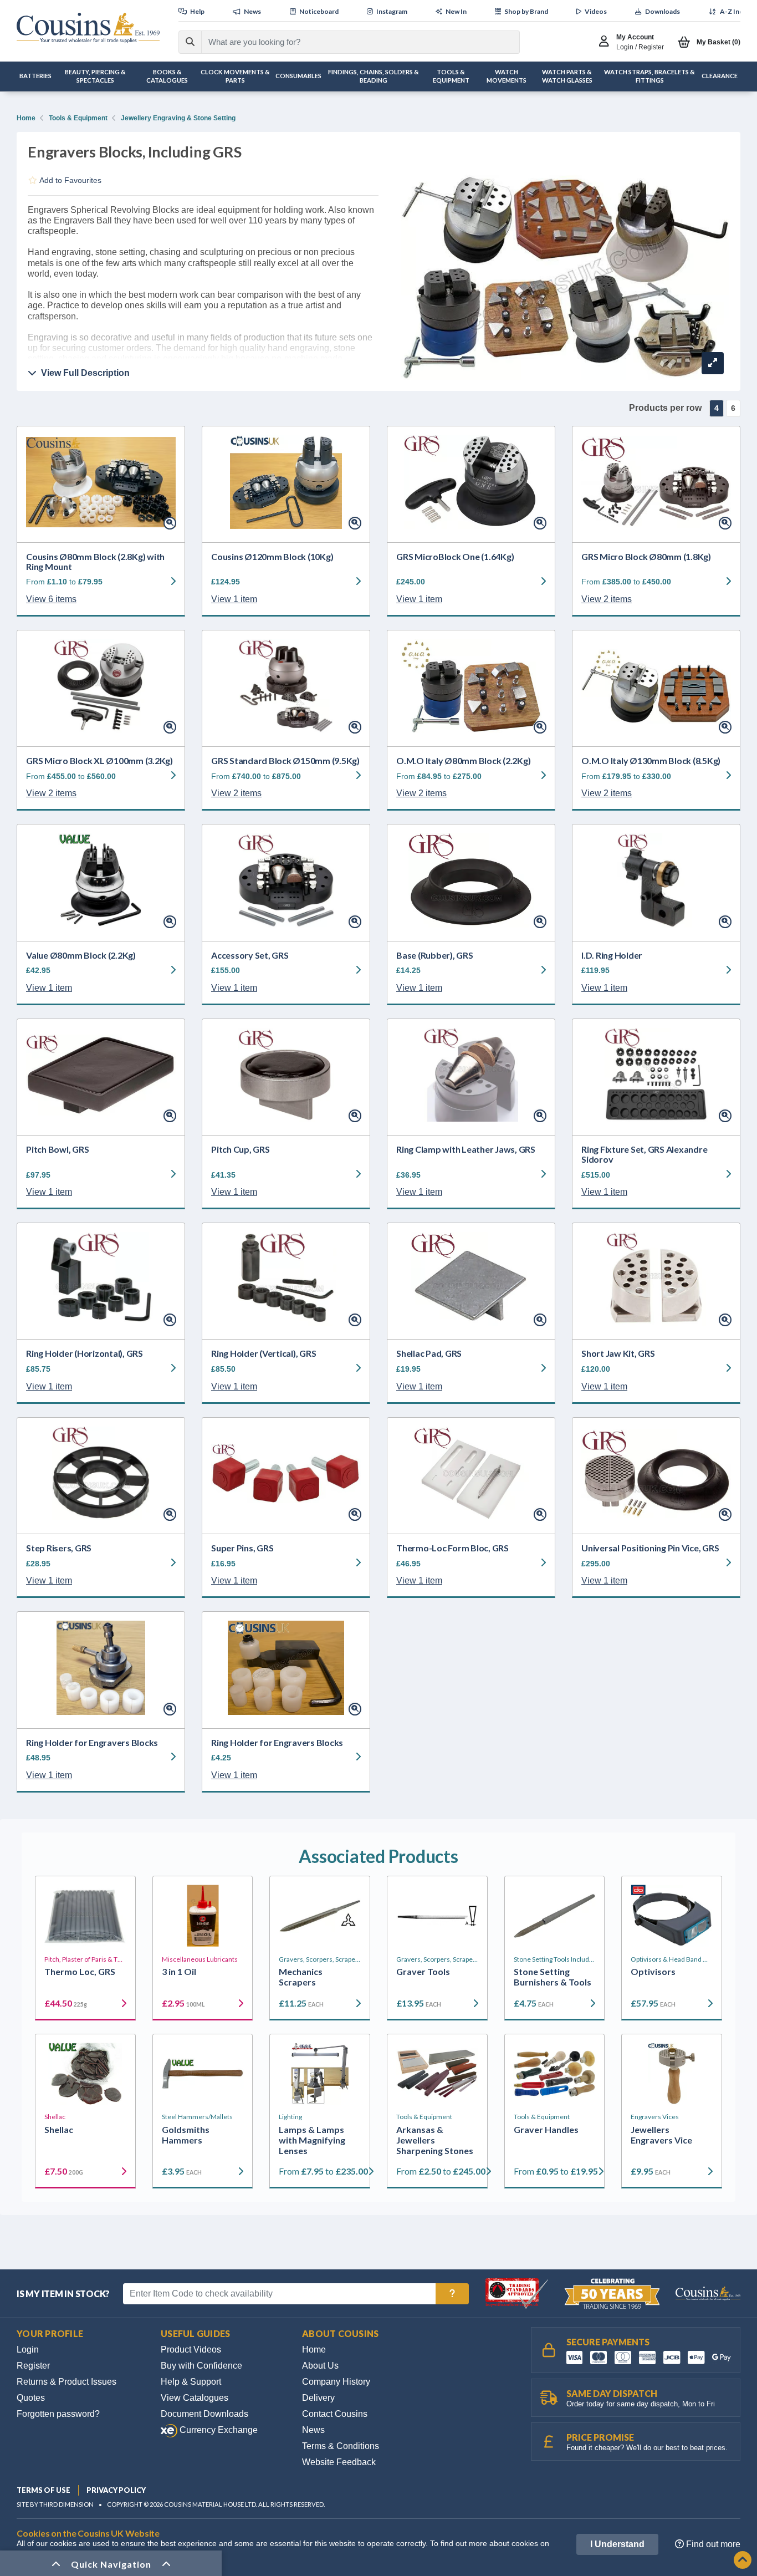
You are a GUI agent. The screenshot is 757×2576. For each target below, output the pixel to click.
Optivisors (653, 1971)
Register (33, 2366)
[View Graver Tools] (437, 1916)
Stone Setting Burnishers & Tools (553, 1977)
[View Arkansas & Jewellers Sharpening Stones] (437, 2074)
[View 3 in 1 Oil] (203, 1916)
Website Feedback (339, 2462)
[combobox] (351, 42)
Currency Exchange (218, 2430)
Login (28, 2350)
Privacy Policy (116, 2490)
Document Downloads (204, 2414)
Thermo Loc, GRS (80, 1971)
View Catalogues (195, 2398)
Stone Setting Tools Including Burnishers (555, 1959)
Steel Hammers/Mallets (197, 2117)
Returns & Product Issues (67, 2382)
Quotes (31, 2398)
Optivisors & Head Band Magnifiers (672, 1959)
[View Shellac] (85, 2074)
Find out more (712, 2544)
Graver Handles (546, 2129)
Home (26, 118)
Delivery (318, 2398)
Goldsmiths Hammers (186, 2135)
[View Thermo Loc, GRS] (85, 1916)
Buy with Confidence (201, 2366)
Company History (336, 2382)
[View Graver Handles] (555, 2074)
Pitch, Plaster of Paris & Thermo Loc (85, 1959)
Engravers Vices (655, 2117)
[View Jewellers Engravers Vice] (672, 2074)
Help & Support (191, 2382)
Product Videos (191, 2350)
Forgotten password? (58, 2414)
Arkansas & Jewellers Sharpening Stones (435, 2140)
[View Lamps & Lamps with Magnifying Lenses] (320, 2074)
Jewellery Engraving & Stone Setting (178, 118)
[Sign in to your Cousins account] (607, 42)
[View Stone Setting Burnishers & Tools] (555, 1916)
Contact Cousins (335, 2414)
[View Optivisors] (672, 1916)
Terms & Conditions (341, 2446)
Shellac (55, 2117)
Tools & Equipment (78, 118)
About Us (320, 2366)
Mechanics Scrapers (301, 1977)
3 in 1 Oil (179, 1971)
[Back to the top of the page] (743, 2561)
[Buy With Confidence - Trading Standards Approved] (518, 2293)
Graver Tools (423, 1971)
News (313, 2430)
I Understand (617, 2544)
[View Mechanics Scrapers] (320, 1916)
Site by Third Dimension (55, 2504)
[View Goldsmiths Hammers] (203, 2074)
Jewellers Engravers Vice (661, 2135)
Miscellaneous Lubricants (200, 1959)
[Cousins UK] (88, 28)
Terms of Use (44, 2490)
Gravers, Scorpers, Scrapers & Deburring (320, 1959)
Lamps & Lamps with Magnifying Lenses (312, 2140)
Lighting (290, 2117)
